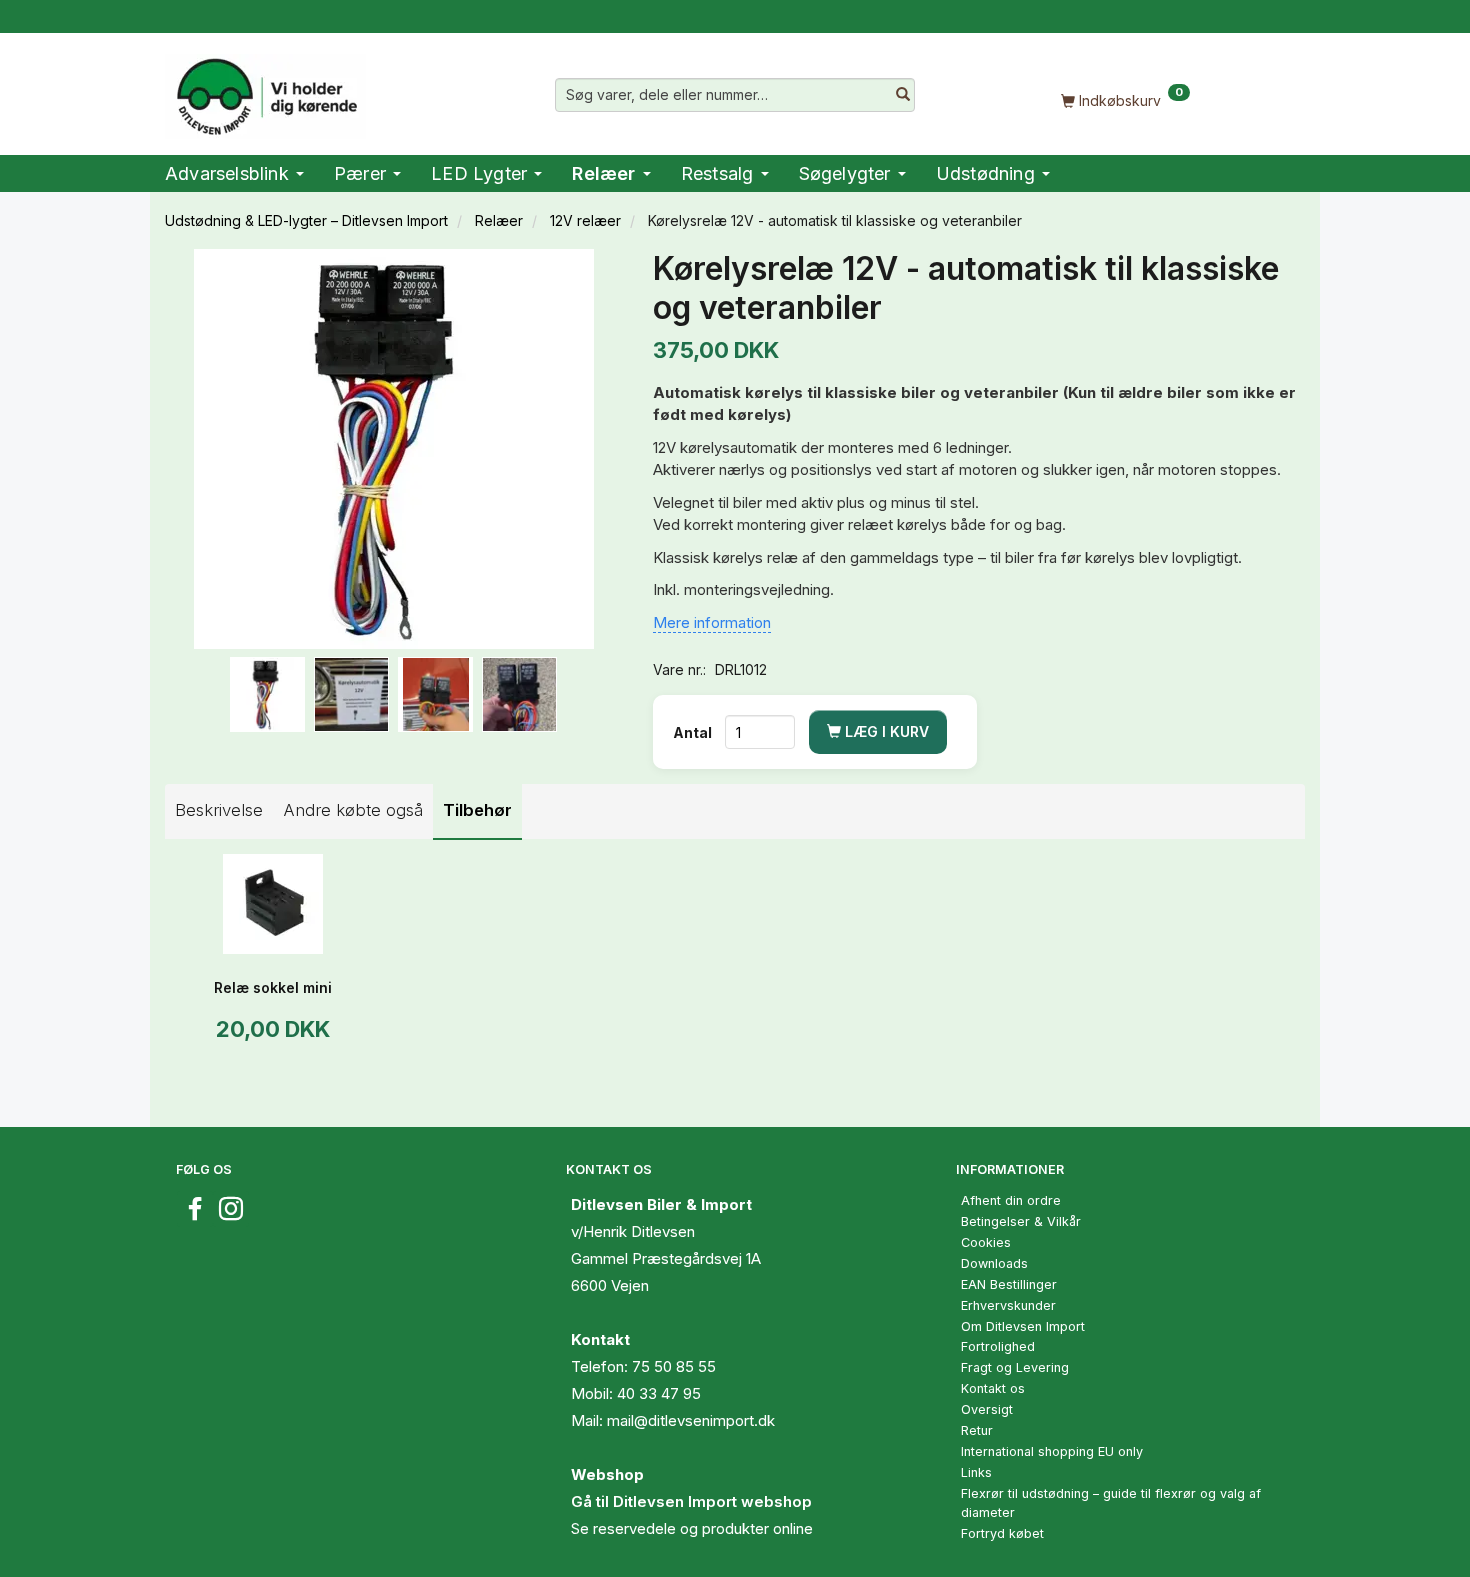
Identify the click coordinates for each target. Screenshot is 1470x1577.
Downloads (994, 1263)
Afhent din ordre (1011, 1200)
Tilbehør (477, 810)
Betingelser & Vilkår (1021, 1221)
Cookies (986, 1242)
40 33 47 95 (659, 1393)
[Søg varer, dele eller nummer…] (903, 95)
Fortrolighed (998, 1346)
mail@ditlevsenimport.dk (691, 1420)
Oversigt (987, 1409)
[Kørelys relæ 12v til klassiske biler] (394, 449)
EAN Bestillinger (1009, 1284)
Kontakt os (993, 1388)
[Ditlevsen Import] (265, 90)
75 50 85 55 (674, 1366)
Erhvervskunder (1008, 1305)
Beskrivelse (219, 810)
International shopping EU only (1052, 1451)
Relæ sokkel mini (273, 987)
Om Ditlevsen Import (1023, 1326)
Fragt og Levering (1015, 1367)
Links (976, 1472)
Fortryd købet (1002, 1533)
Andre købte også (353, 810)
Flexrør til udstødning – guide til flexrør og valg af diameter (1111, 1503)
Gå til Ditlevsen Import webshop (691, 1501)
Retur (977, 1430)
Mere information (712, 622)
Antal (694, 732)
